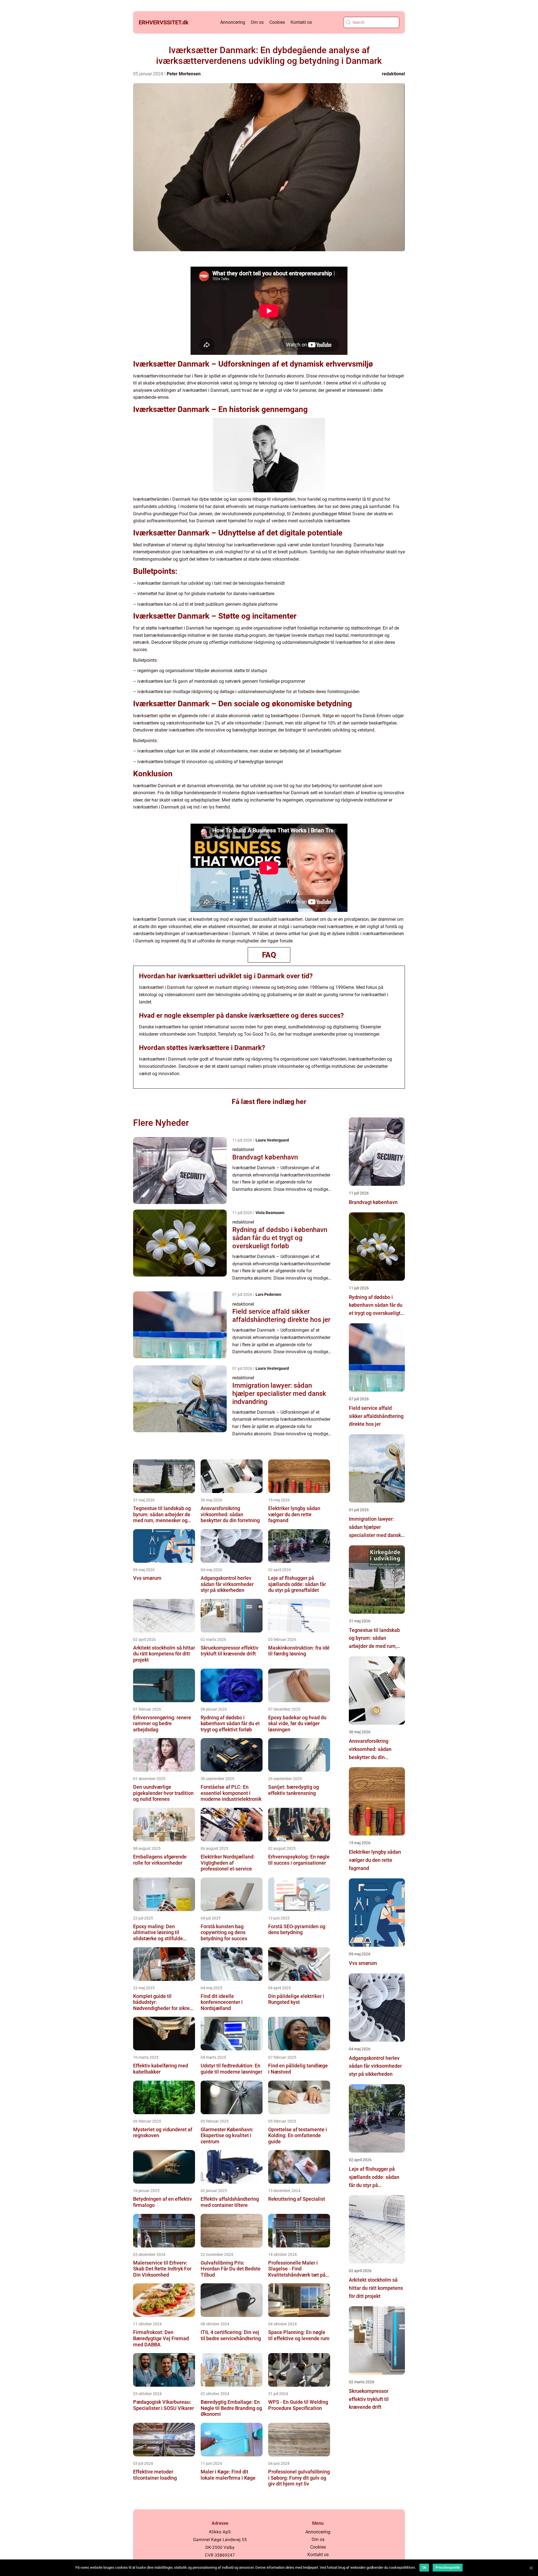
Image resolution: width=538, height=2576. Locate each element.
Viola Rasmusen (270, 1213)
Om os (257, 22)
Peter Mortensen (184, 74)
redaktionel (393, 74)
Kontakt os (301, 22)
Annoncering (233, 22)
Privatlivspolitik (448, 2568)
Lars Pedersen (268, 1294)
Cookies (277, 22)
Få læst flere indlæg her (269, 1102)
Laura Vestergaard (272, 1140)
